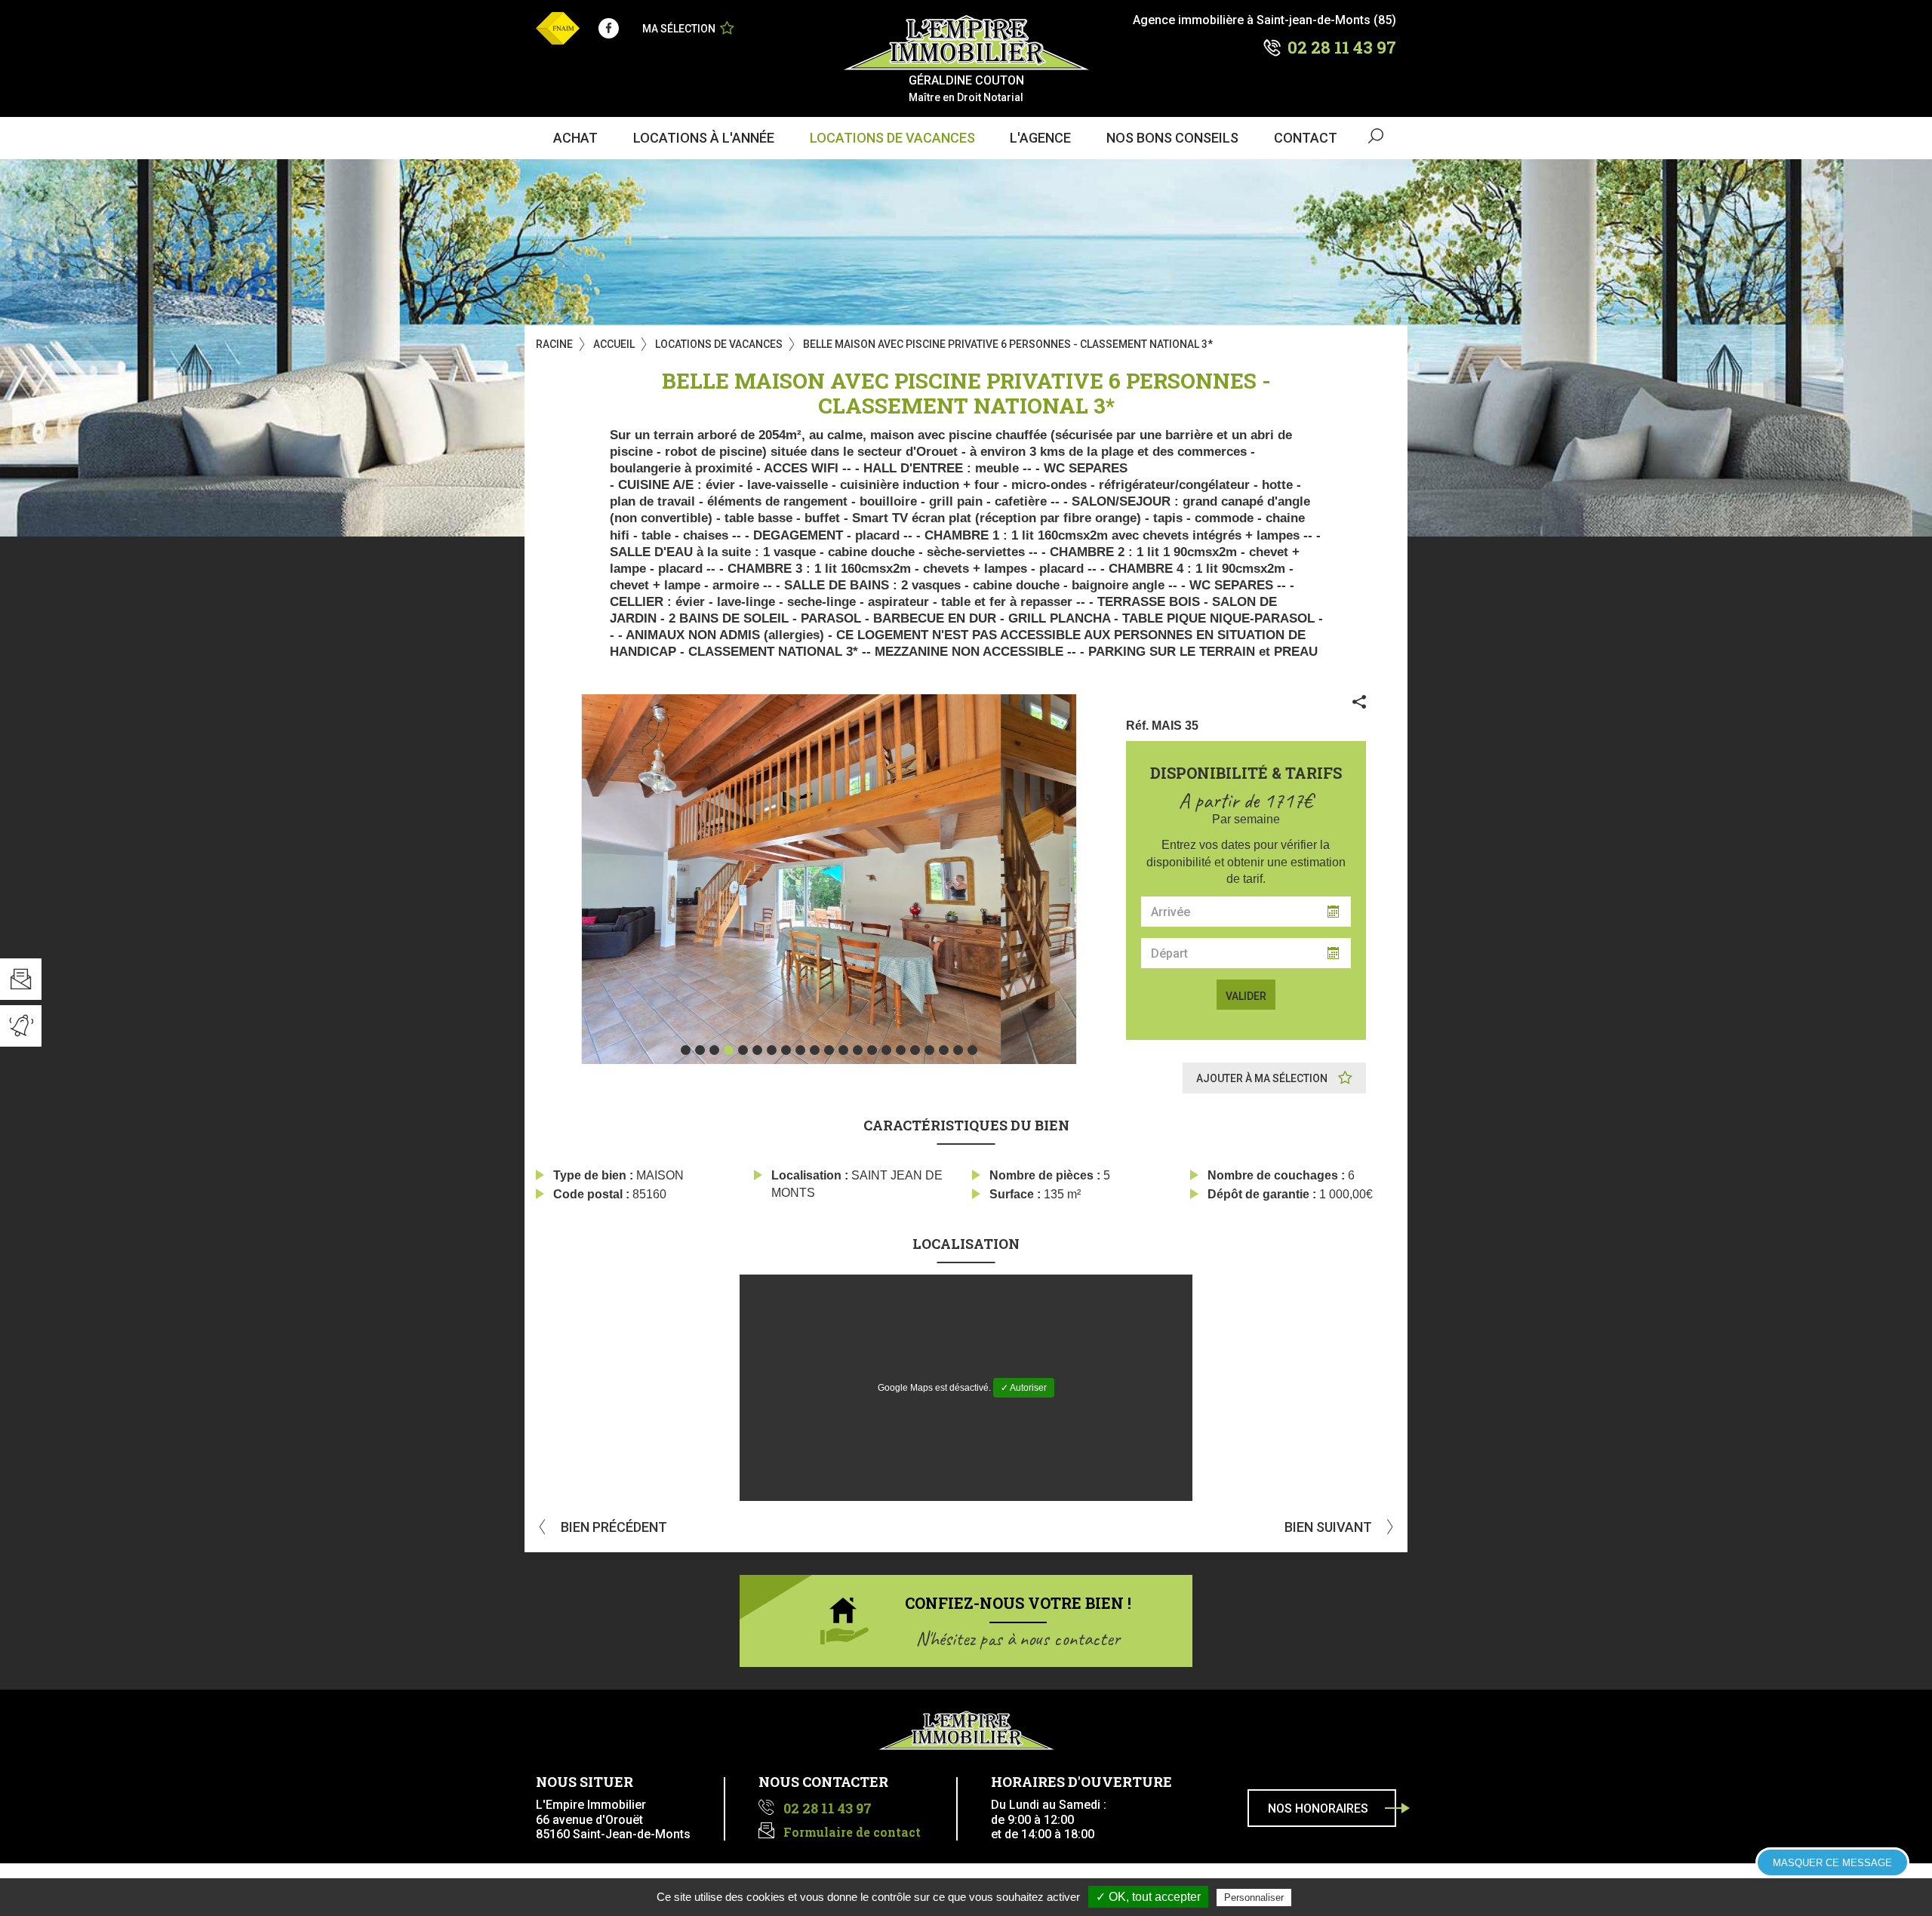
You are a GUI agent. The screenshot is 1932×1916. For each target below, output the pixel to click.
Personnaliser (1254, 1898)
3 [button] (714, 1050)
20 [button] (958, 1050)
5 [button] (743, 1050)
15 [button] (886, 1050)
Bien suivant (1330, 1527)
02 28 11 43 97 (1342, 47)
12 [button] (843, 1050)
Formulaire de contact (852, 1832)
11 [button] (829, 1050)
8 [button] (786, 1050)
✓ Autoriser (1024, 1388)
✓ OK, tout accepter (1148, 1897)
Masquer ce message (1832, 1863)
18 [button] (929, 1050)
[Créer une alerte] (21, 1026)
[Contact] (21, 979)
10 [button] (815, 1050)
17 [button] (915, 1050)
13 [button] (858, 1050)
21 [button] (972, 1050)
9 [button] (800, 1050)
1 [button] (686, 1050)
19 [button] (944, 1050)
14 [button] (872, 1050)
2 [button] (700, 1050)
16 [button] (901, 1050)
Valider (1246, 996)
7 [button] (772, 1050)
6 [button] (757, 1050)
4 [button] (729, 1050)
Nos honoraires (1318, 1808)
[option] (829, 879)
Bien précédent (612, 1527)
